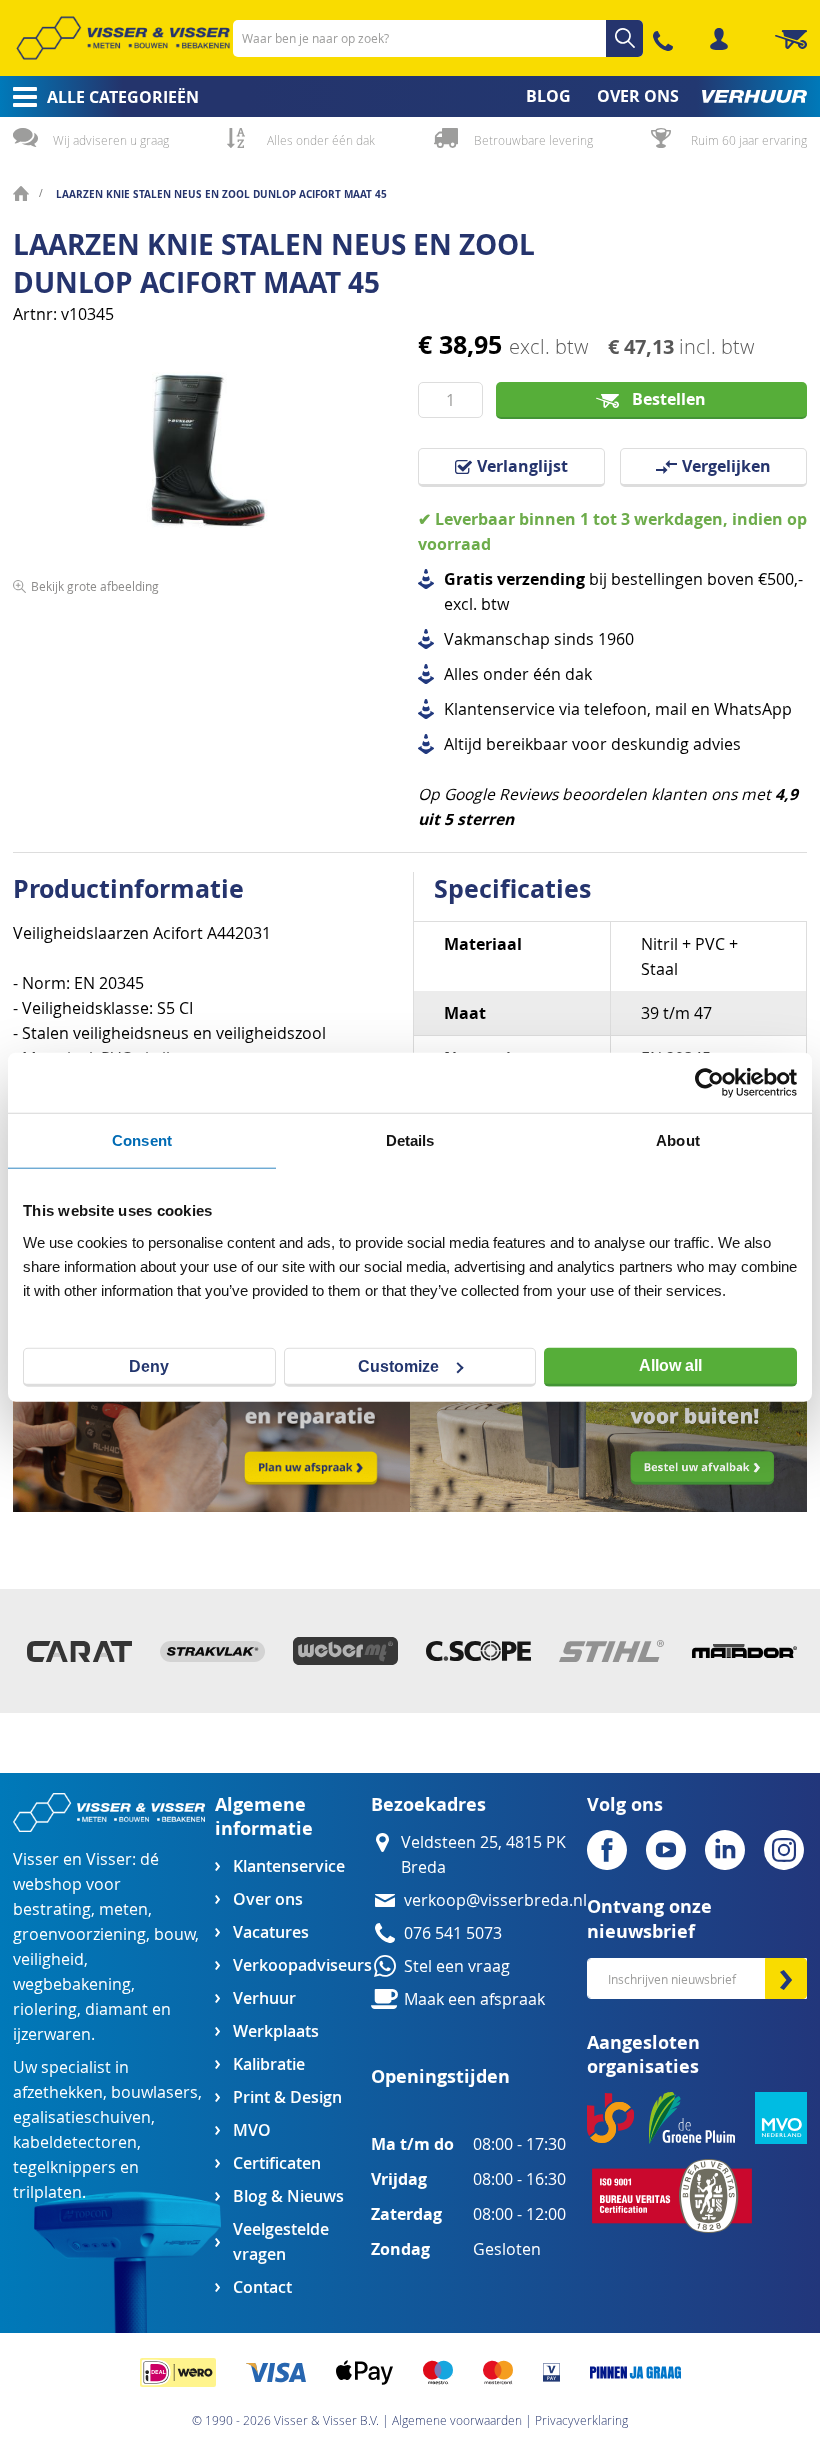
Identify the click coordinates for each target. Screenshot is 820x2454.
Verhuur (264, 1998)
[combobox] (438, 38)
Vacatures (271, 1932)
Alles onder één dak (321, 140)
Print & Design (287, 2097)
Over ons (268, 1899)
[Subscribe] (786, 1978)
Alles (461, 674)
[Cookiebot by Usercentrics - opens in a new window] (709, 1083)
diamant (116, 2009)
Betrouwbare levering (533, 140)
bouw (174, 1934)
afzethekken (58, 2092)
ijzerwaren (52, 2034)
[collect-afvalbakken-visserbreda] (608, 1506)
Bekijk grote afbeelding (95, 586)
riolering (45, 2009)
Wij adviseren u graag (111, 140)
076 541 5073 (453, 1933)
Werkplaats (276, 2031)
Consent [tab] (142, 1140)
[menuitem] (99, 97)
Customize (398, 1365)
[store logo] (123, 38)
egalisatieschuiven (82, 2117)
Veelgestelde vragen (281, 2242)
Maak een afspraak (474, 1999)
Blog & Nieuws (288, 2196)
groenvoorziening (79, 1934)
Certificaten (277, 2163)
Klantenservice (289, 1866)
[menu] (410, 96)
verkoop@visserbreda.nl (495, 1900)
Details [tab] (410, 1140)
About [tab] (678, 1140)
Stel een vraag (457, 1966)
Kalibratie (269, 2064)
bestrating (52, 1909)
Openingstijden (440, 2076)
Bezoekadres (428, 1804)
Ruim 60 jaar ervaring (749, 140)
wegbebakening (72, 1984)
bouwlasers (154, 2092)
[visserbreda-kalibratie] (211, 1506)
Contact (262, 2287)
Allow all (670, 1365)
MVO (252, 2130)
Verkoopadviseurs (302, 1965)
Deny (149, 1365)
